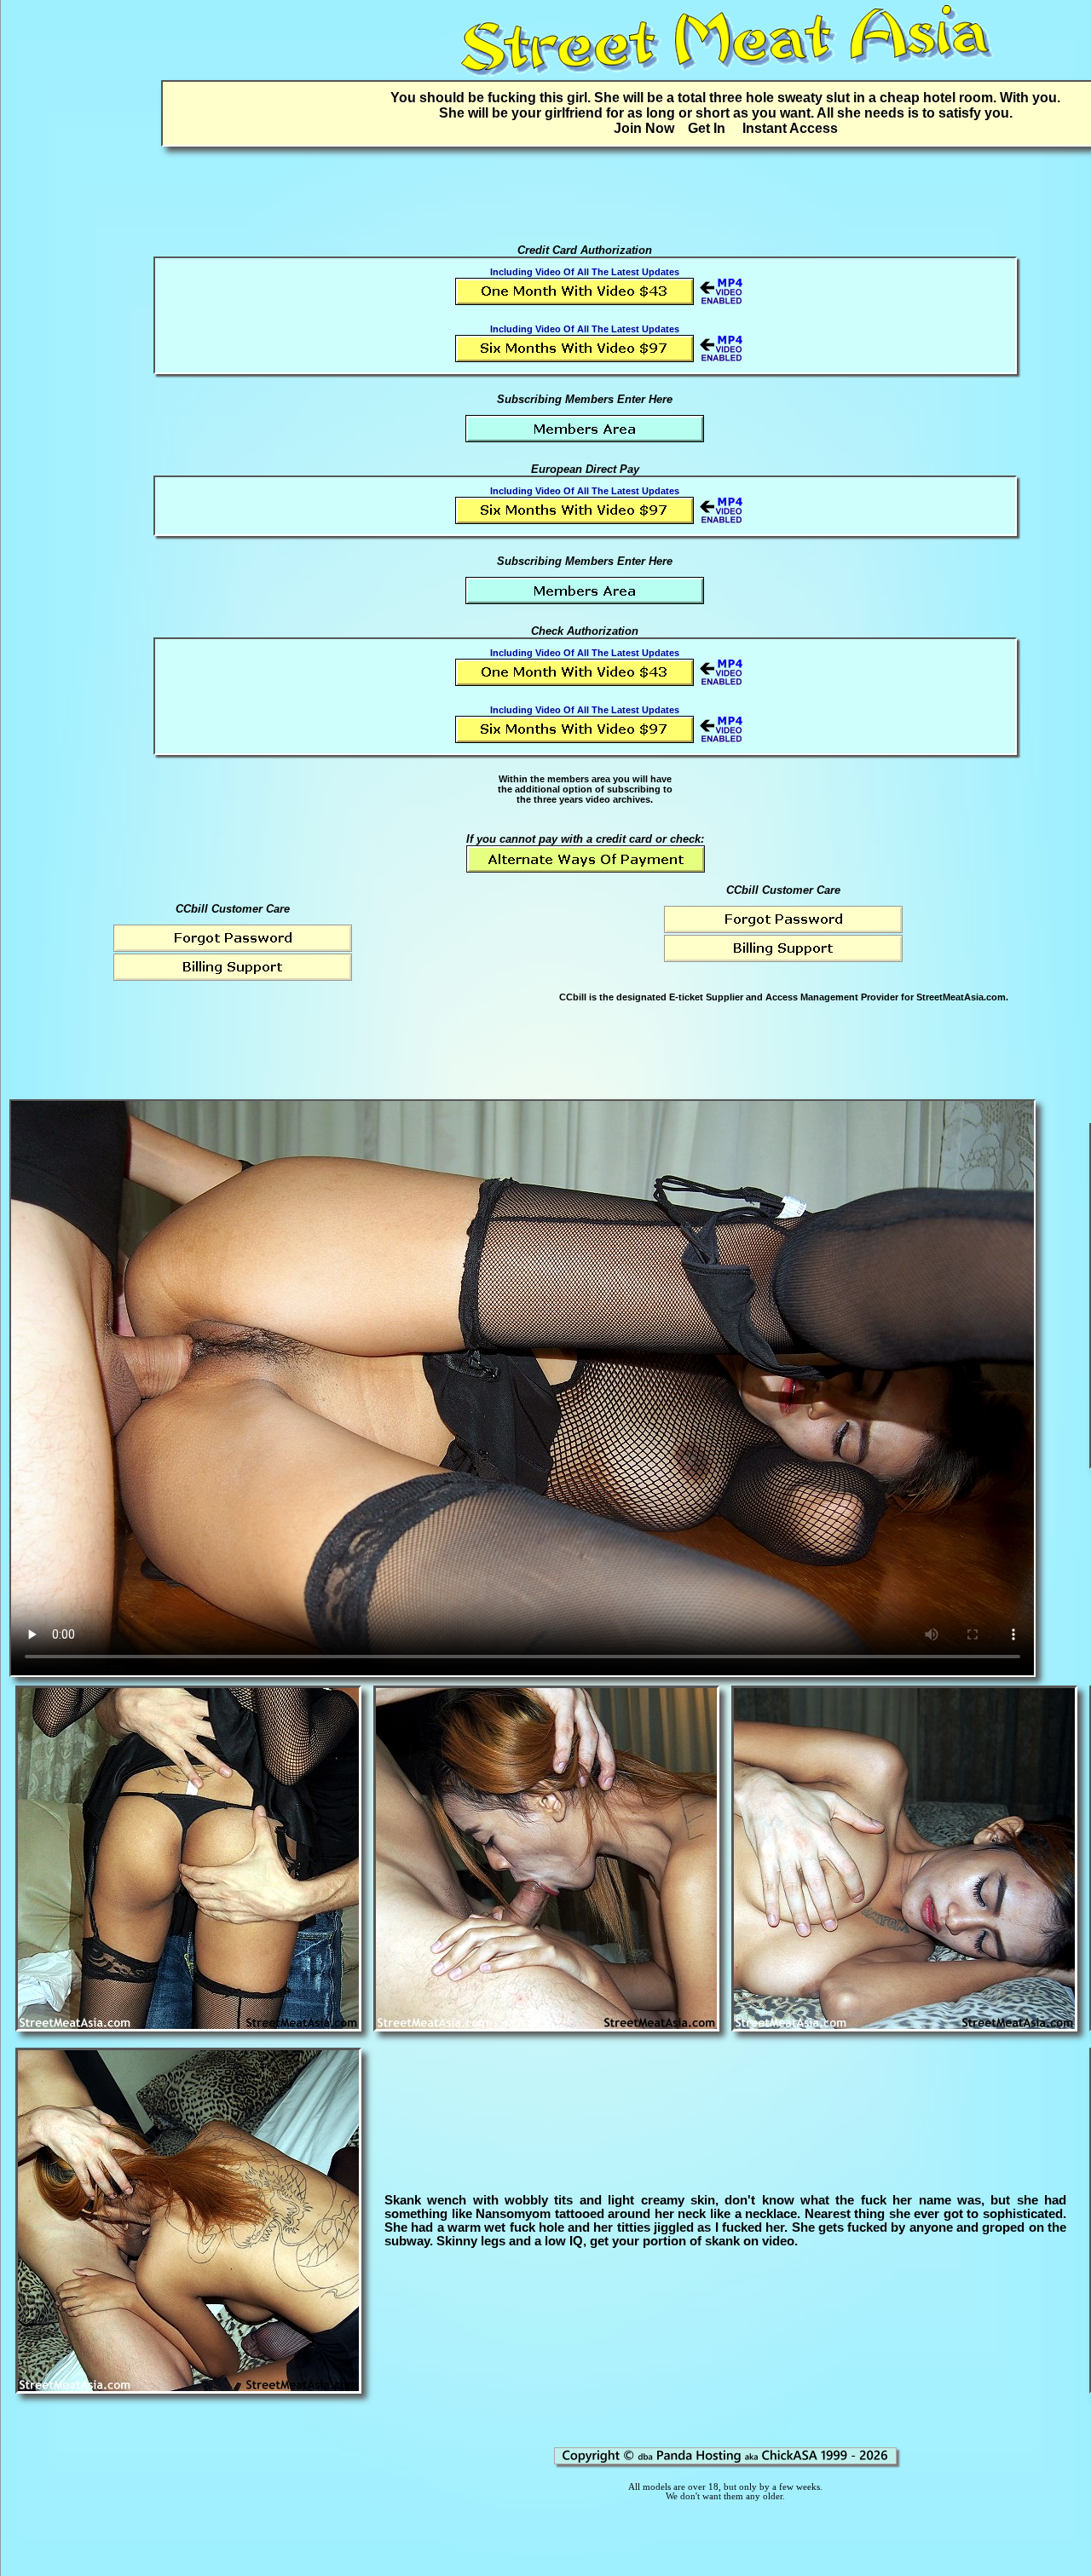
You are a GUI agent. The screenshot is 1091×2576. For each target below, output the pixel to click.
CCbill (573, 997)
